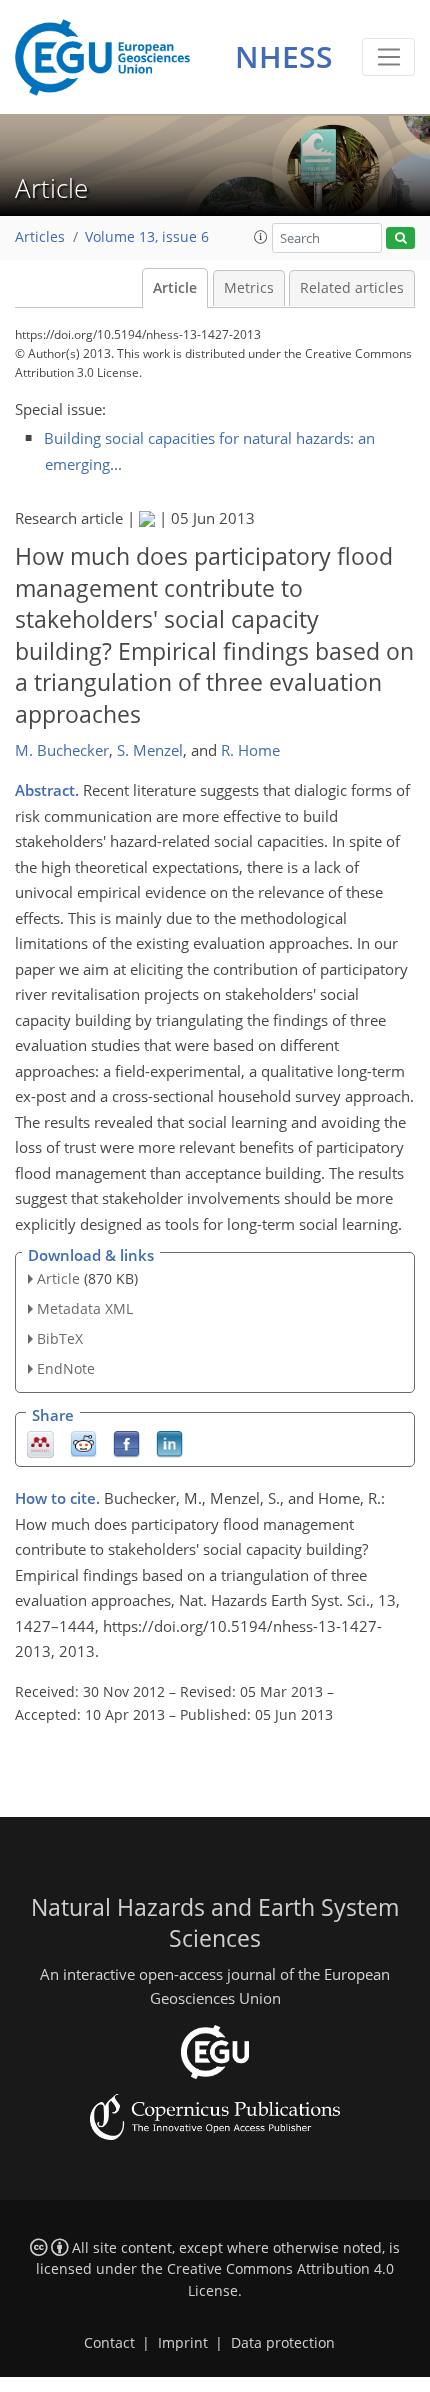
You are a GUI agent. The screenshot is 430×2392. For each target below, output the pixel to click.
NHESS (284, 56)
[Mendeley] (40, 1442)
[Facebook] (126, 1442)
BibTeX (60, 1338)
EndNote (66, 1368)
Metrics (249, 288)
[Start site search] (400, 238)
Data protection (283, 2343)
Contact (109, 2343)
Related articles (352, 288)
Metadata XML (85, 1308)
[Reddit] (83, 1442)
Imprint (183, 2343)
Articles (40, 237)
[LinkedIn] (169, 1442)
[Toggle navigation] (388, 57)
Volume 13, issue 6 (147, 237)
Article (175, 288)
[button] (261, 237)
